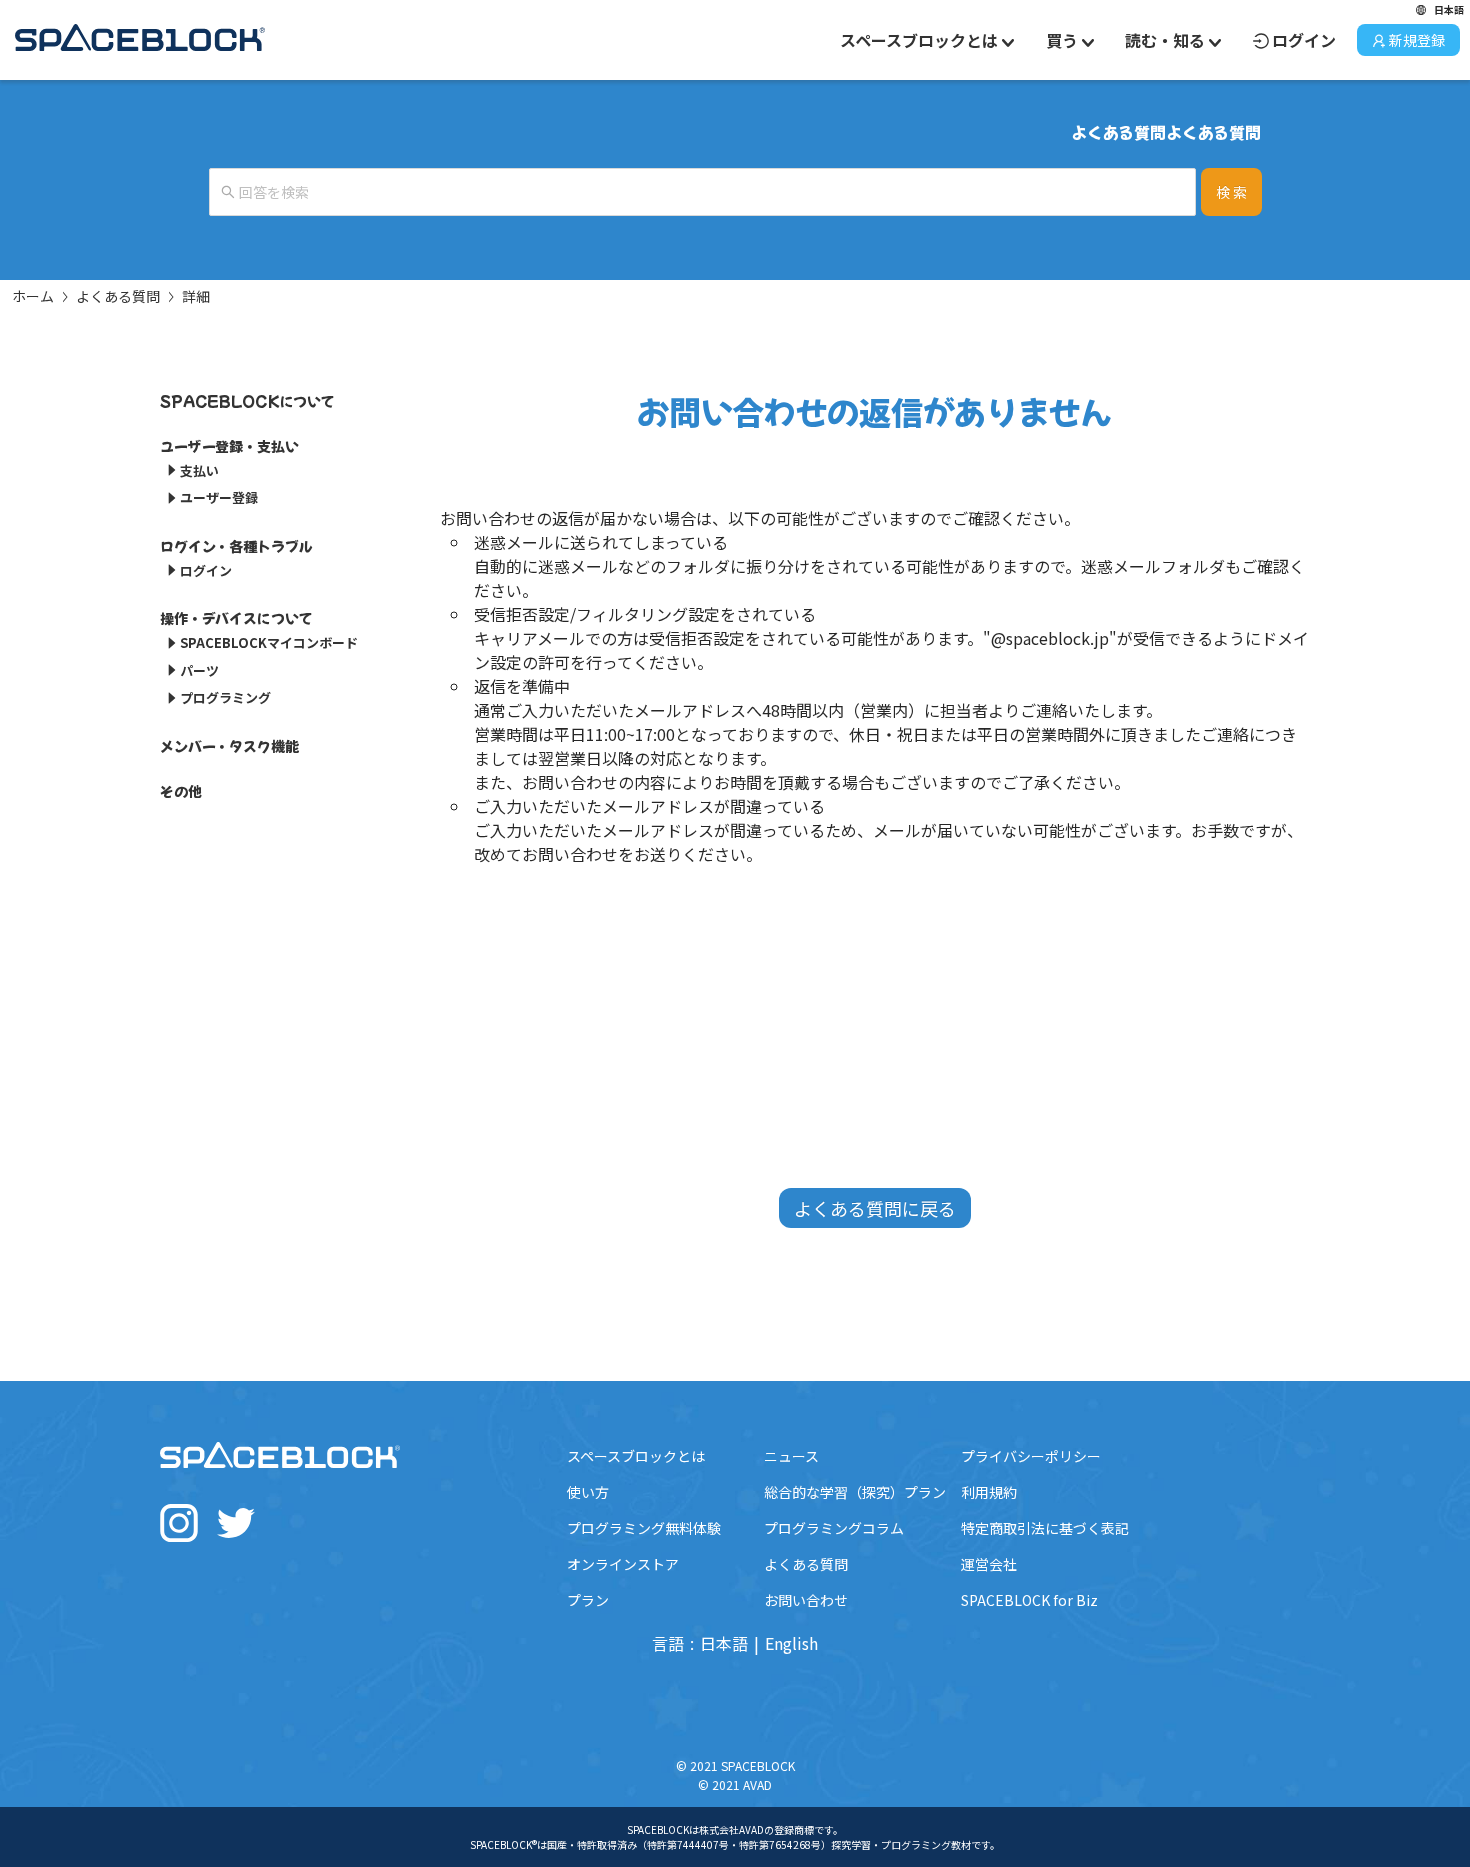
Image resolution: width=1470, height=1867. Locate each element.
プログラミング (225, 697)
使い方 (588, 1492)
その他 (181, 791)
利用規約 (989, 1492)
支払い (199, 470)
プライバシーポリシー (1031, 1456)
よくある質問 (118, 296)
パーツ (199, 670)
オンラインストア (623, 1564)
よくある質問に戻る (875, 1208)
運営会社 (989, 1564)
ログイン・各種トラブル (236, 546)
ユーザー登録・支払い (229, 446)
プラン (588, 1600)
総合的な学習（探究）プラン (855, 1492)
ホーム (33, 296)
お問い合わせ (806, 1600)
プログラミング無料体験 (644, 1528)
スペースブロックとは (636, 1456)
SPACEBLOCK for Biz (1029, 1600)
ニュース (791, 1456)
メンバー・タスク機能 (229, 746)
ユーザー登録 (219, 497)
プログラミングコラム (834, 1528)
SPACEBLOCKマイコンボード (269, 642)
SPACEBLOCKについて (247, 401)
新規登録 (1417, 40)
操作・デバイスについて (236, 618)
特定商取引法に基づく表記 (1045, 1528)
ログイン (1304, 40)
